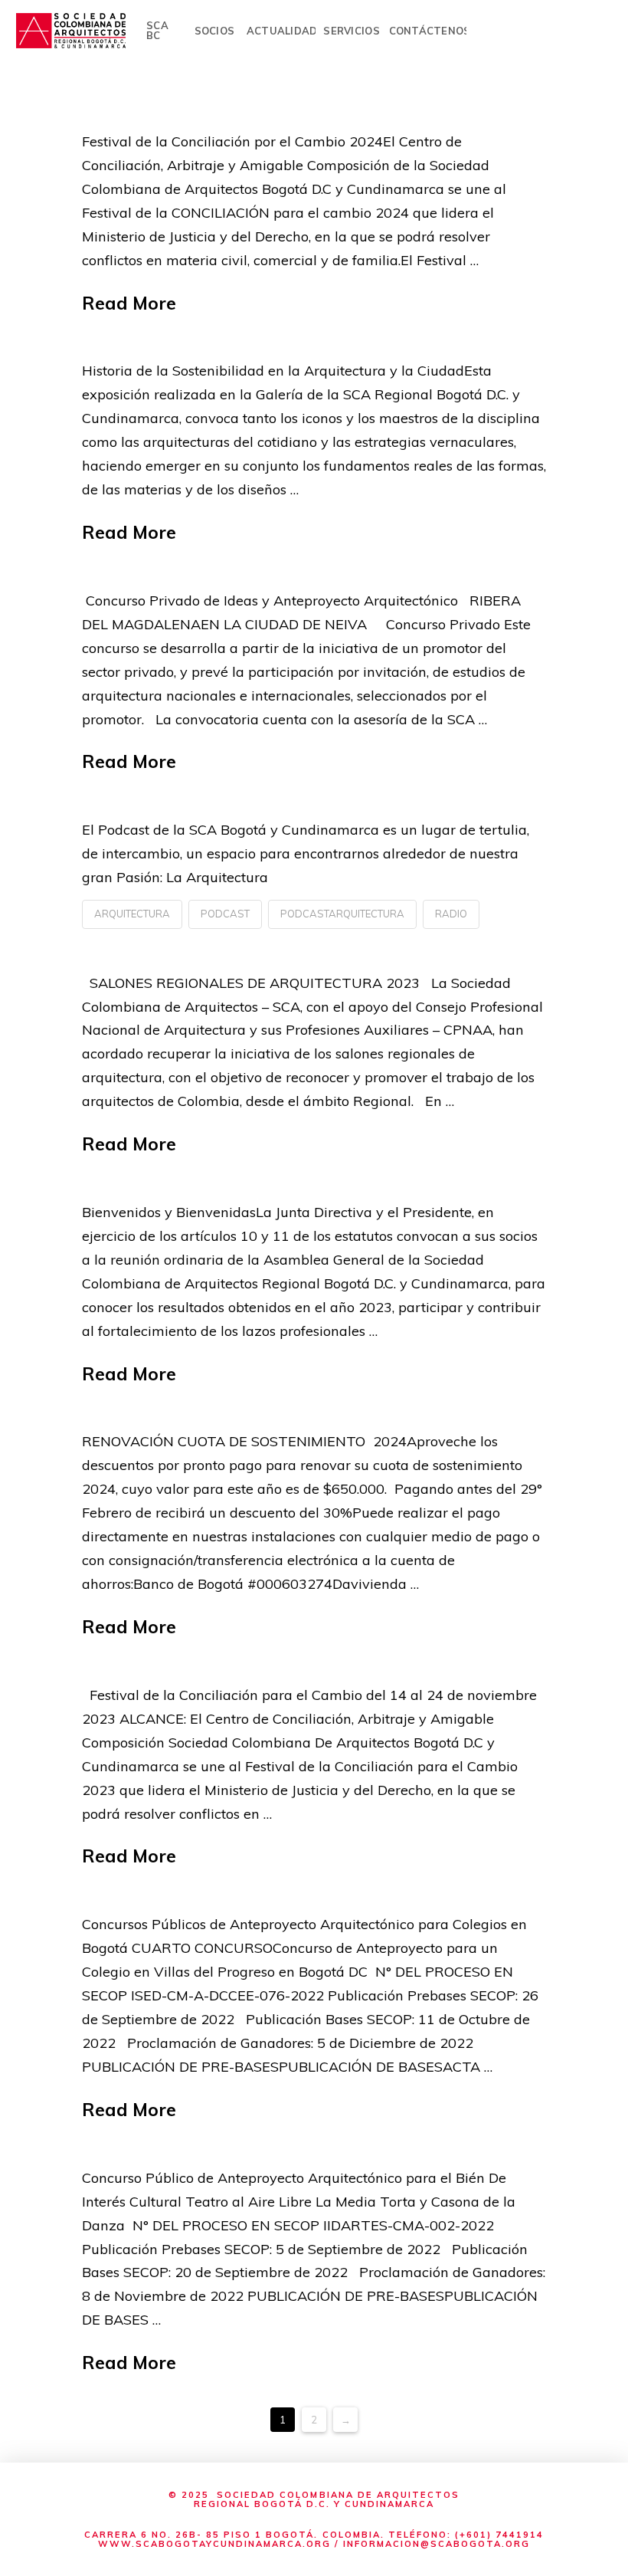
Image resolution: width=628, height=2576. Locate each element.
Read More (129, 303)
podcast (225, 914)
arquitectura (132, 914)
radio (451, 914)
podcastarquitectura (342, 914)
